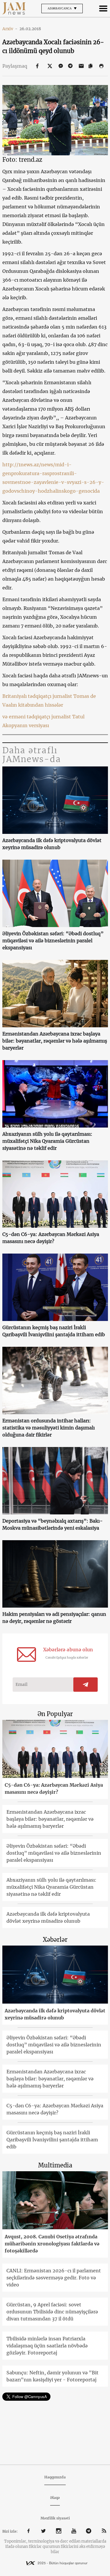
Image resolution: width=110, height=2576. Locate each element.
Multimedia (55, 2165)
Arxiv (10, 29)
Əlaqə (55, 2498)
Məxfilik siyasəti (55, 2518)
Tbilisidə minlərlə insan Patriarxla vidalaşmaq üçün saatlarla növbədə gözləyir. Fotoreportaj (47, 2346)
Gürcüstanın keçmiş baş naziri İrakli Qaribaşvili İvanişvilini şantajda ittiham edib (54, 1331)
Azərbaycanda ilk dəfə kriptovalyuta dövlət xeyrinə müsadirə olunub (52, 844)
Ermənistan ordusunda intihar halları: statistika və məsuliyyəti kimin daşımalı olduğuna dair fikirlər (49, 1428)
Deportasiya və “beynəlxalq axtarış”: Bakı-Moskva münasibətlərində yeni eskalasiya (53, 1524)
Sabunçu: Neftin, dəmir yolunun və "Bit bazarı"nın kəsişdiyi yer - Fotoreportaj (53, 2376)
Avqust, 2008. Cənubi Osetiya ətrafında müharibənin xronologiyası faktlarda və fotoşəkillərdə (52, 2244)
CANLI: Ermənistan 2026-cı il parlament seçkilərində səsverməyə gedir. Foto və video (54, 2278)
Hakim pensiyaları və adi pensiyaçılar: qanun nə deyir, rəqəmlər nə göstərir (54, 1618)
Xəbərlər (55, 1940)
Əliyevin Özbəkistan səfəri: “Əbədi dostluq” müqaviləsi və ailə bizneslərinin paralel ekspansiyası (53, 941)
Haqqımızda (55, 2477)
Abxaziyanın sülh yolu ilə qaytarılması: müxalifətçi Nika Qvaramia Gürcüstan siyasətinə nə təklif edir (47, 1141)
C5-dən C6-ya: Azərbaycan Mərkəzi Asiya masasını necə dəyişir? (51, 1238)
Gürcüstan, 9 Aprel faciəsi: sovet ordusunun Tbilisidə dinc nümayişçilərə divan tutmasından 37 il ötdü (52, 2312)
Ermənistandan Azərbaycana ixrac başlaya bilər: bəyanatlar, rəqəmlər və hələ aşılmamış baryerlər (55, 1041)
